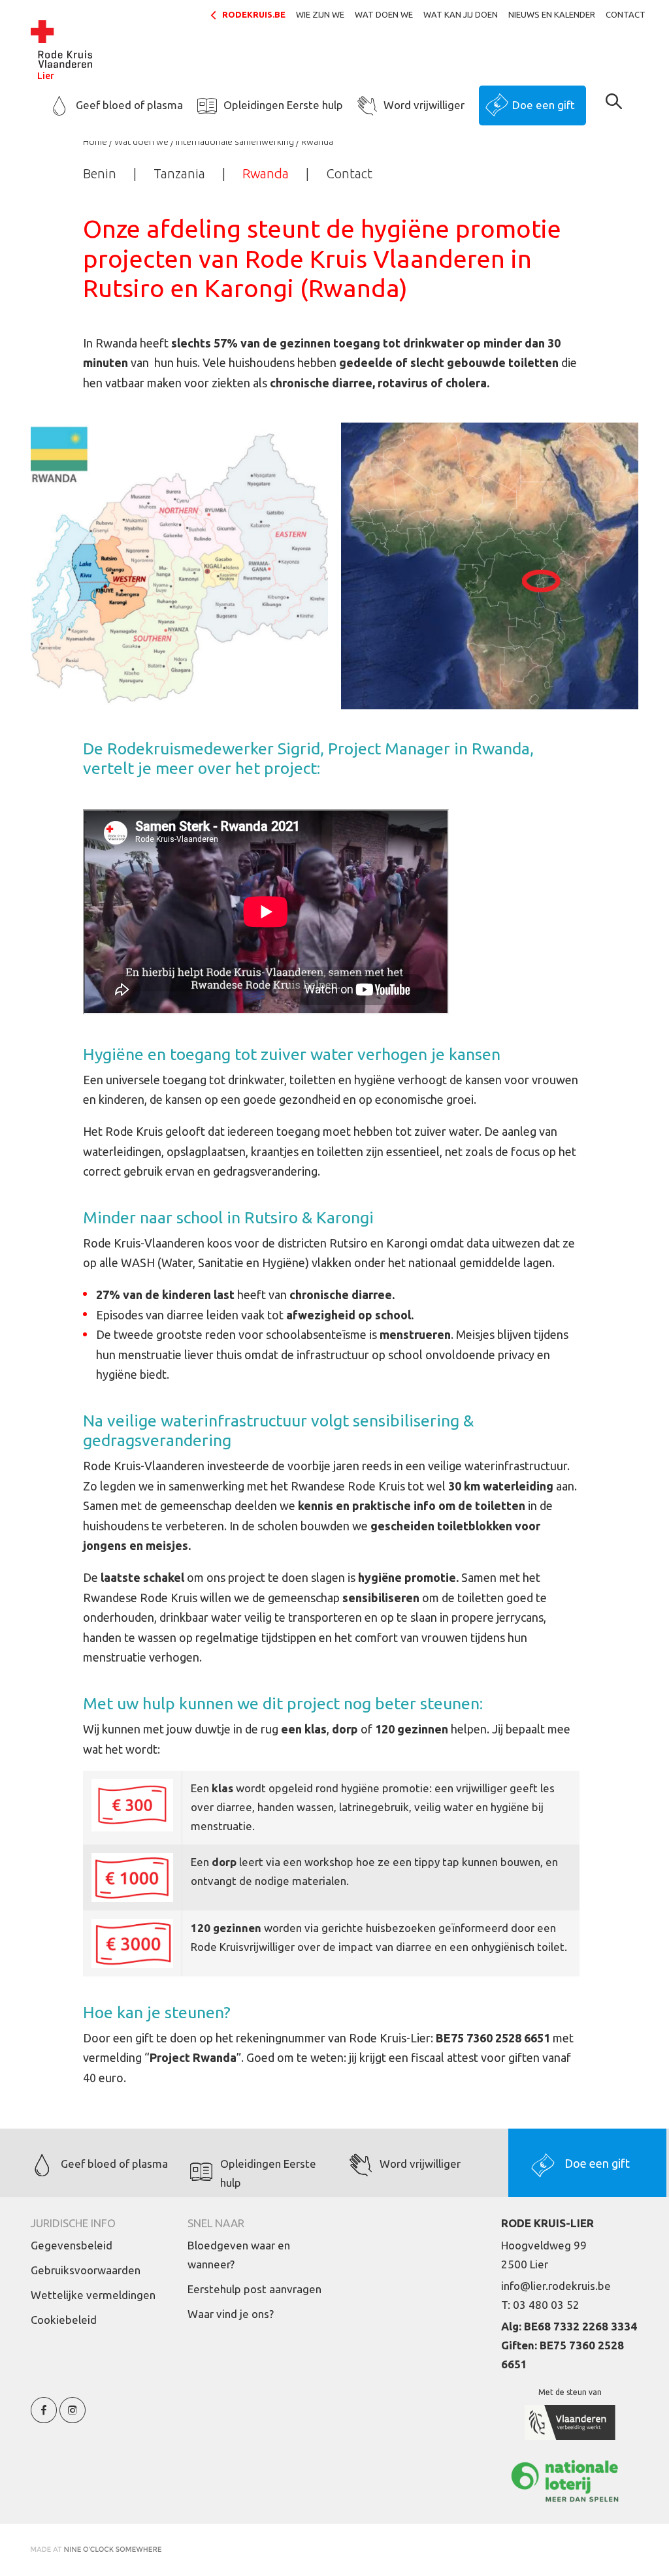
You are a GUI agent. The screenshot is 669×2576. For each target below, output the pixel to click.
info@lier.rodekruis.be (556, 2286)
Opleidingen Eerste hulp (283, 105)
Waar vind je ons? (231, 2314)
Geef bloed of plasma (129, 105)
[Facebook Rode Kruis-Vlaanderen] (44, 2418)
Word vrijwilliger (424, 105)
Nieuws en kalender (552, 14)
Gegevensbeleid (72, 2245)
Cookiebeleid (64, 2320)
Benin (100, 173)
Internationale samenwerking (235, 142)
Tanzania (179, 173)
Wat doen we (384, 14)
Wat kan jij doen (461, 14)
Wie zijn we (320, 14)
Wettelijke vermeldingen (93, 2295)
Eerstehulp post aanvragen (254, 2289)
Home (95, 142)
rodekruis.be (254, 14)
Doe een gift (544, 105)
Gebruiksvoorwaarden (86, 2270)
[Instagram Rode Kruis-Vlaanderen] (73, 2418)
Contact (626, 14)
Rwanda (266, 173)
